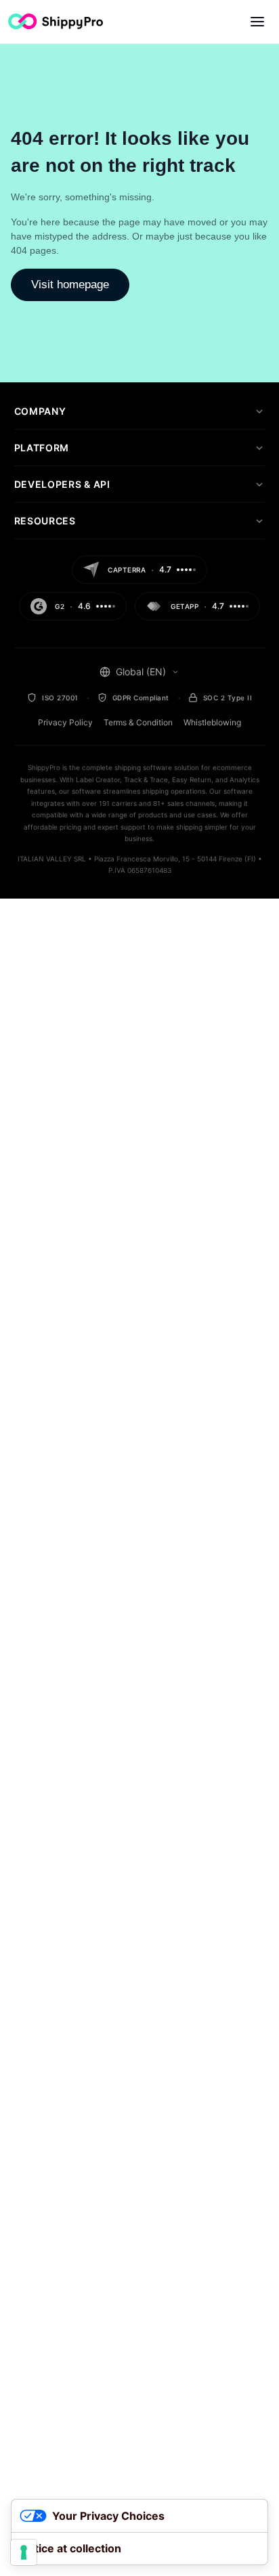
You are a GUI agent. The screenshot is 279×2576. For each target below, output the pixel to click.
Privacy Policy (65, 722)
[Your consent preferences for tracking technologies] (24, 2552)
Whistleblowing (212, 722)
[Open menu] (257, 22)
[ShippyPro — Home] (56, 21)
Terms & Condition (138, 722)
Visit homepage (70, 285)
